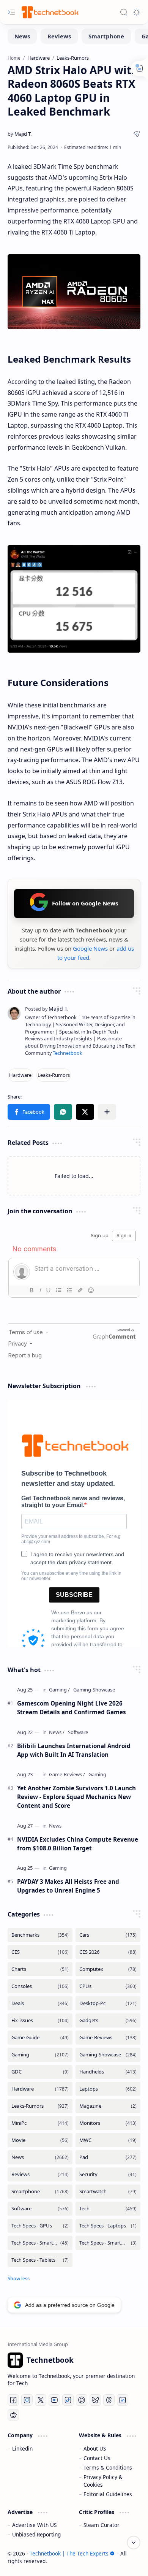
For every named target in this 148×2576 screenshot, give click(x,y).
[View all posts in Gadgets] (108, 2020)
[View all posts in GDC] (40, 2072)
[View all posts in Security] (108, 2174)
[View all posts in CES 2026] (108, 1952)
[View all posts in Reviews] (40, 2174)
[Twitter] (41, 2400)
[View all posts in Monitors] (108, 2123)
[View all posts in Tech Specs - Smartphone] (40, 2243)
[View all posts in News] (40, 2157)
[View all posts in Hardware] (40, 2089)
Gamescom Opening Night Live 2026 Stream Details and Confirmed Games (72, 1708)
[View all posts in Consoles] (40, 1986)
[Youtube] (54, 2400)
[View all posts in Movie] (40, 2140)
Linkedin (22, 2448)
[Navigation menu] (11, 12)
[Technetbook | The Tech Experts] (49, 12)
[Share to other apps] (107, 1112)
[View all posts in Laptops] (108, 2089)
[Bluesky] (95, 2400)
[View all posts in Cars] (108, 1935)
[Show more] (19, 2278)
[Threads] (109, 2400)
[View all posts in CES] (40, 1952)
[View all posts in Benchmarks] (40, 1935)
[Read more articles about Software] (78, 1732)
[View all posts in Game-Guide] (40, 2038)
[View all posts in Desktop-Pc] (108, 2003)
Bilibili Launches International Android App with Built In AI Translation (74, 1750)
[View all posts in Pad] (108, 2157)
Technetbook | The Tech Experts (69, 2553)
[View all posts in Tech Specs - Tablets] (40, 2260)
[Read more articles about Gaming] (59, 1690)
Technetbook (68, 1053)
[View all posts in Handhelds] (108, 2072)
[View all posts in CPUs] (108, 1986)
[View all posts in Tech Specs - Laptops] (108, 2226)
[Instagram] (27, 2400)
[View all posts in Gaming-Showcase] (108, 2055)
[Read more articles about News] (57, 1732)
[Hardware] (20, 1075)
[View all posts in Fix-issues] (40, 2020)
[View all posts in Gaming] (40, 2055)
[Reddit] (13, 2415)
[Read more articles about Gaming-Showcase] (94, 1690)
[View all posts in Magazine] (108, 2106)
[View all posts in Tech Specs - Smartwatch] (108, 2243)
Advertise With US (34, 2525)
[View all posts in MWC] (108, 2140)
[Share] (137, 134)
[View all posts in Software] (40, 2209)
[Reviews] (59, 36)
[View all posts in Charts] (40, 1969)
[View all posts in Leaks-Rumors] (40, 2106)
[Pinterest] (82, 2400)
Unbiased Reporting (36, 2534)
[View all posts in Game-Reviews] (108, 2038)
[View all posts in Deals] (40, 2003)
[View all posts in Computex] (108, 1969)
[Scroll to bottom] (134, 2543)
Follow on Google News (85, 903)
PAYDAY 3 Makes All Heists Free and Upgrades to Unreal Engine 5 (68, 1886)
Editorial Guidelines (108, 2494)
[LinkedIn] (123, 2400)
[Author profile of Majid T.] (20, 134)
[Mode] (137, 12)
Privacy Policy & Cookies (103, 2481)
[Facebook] (13, 2400)
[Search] (124, 12)
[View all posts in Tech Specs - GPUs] (40, 2226)
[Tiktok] (68, 2400)
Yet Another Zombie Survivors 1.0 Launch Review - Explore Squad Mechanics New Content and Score (76, 1797)
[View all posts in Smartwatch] (108, 2192)
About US (95, 2448)
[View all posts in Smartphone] (40, 2192)
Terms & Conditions (108, 2467)
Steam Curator (102, 2525)
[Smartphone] (106, 36)
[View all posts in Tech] (108, 2209)
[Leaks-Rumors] (54, 1075)
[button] (29, 1112)
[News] (22, 36)
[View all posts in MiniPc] (40, 2123)
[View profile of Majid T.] (47, 1009)
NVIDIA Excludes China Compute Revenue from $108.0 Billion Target (78, 1844)
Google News (90, 948)
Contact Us (97, 2458)
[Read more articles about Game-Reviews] (67, 1775)
